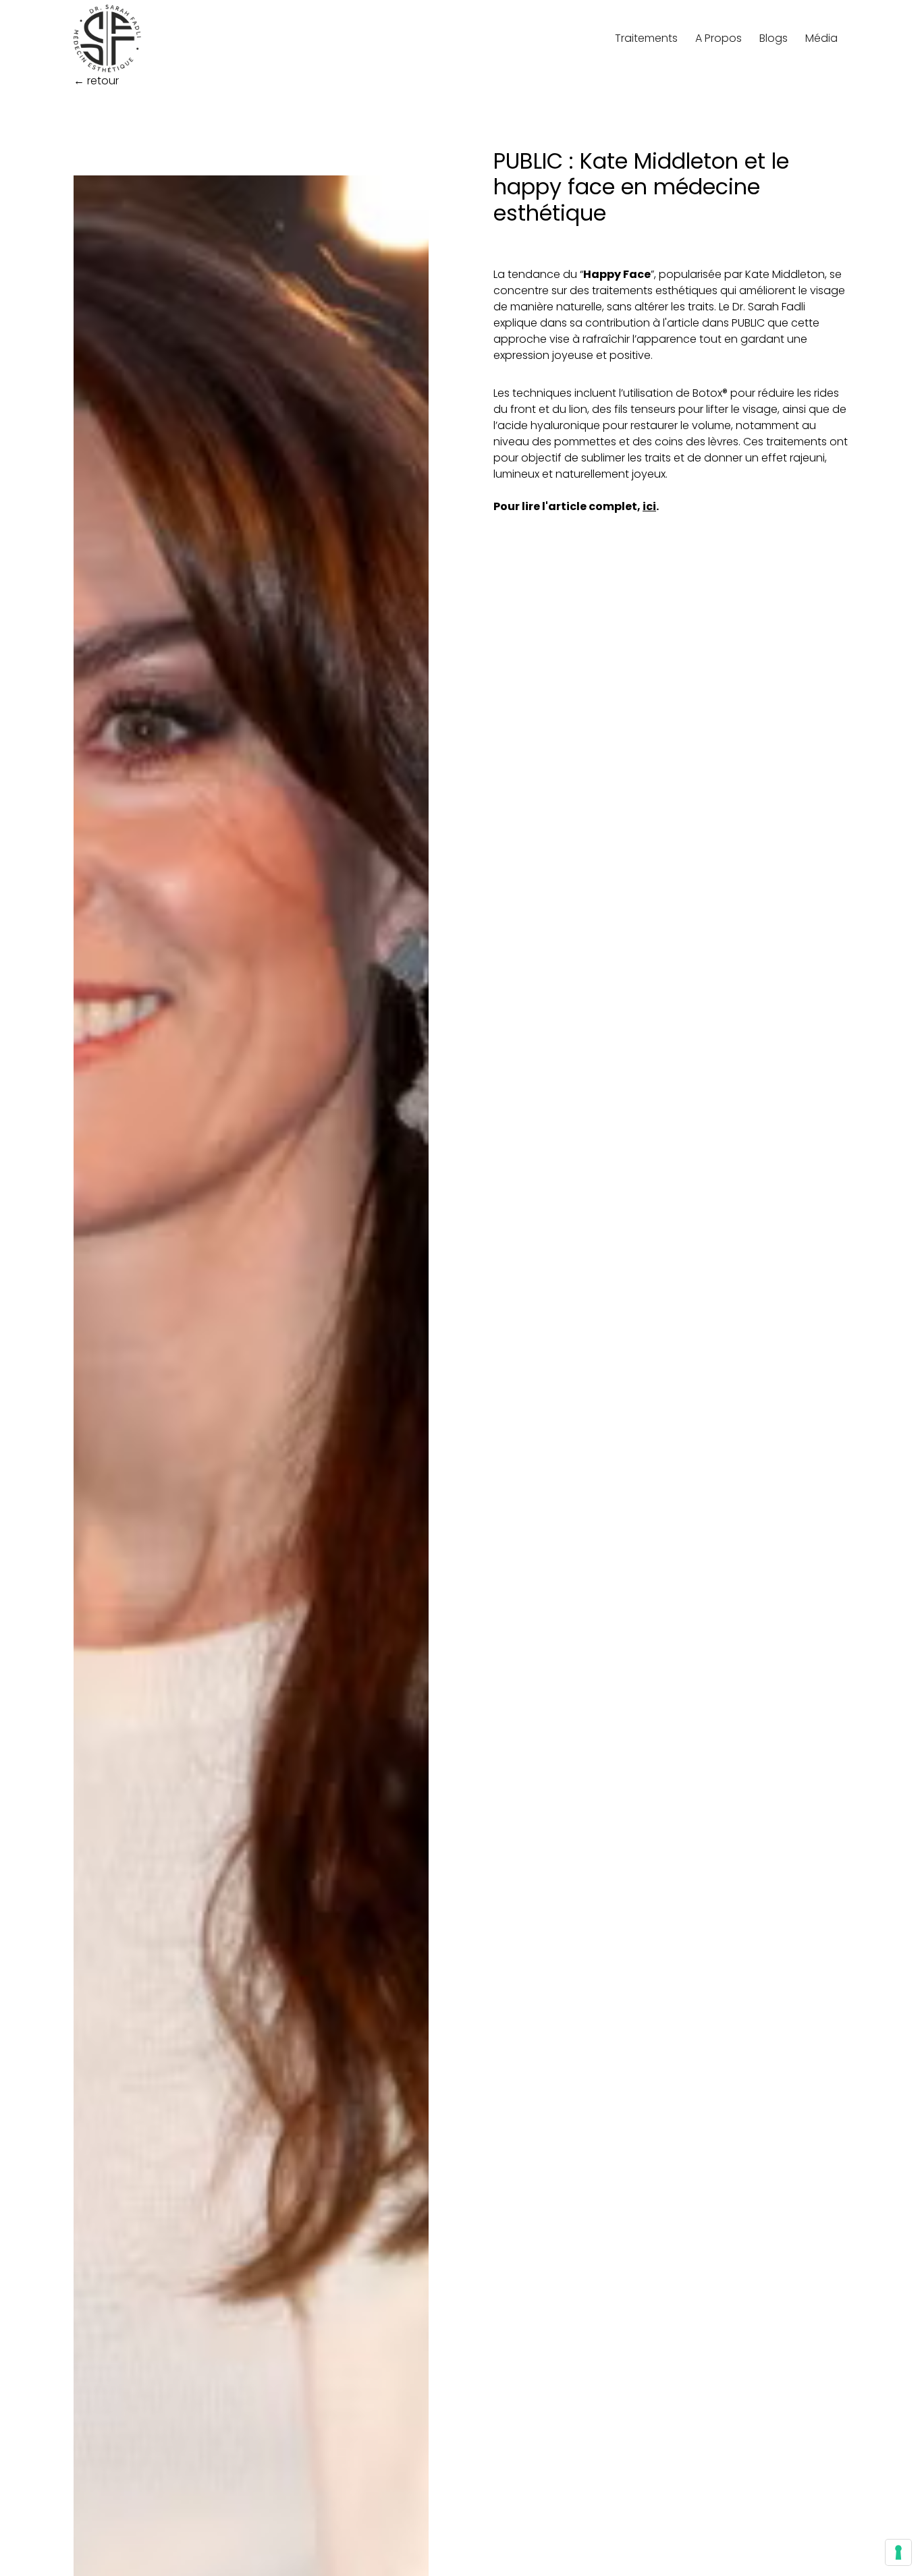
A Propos (718, 38)
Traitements (646, 38)
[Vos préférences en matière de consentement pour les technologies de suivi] (898, 2552)
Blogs (774, 38)
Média (821, 38)
